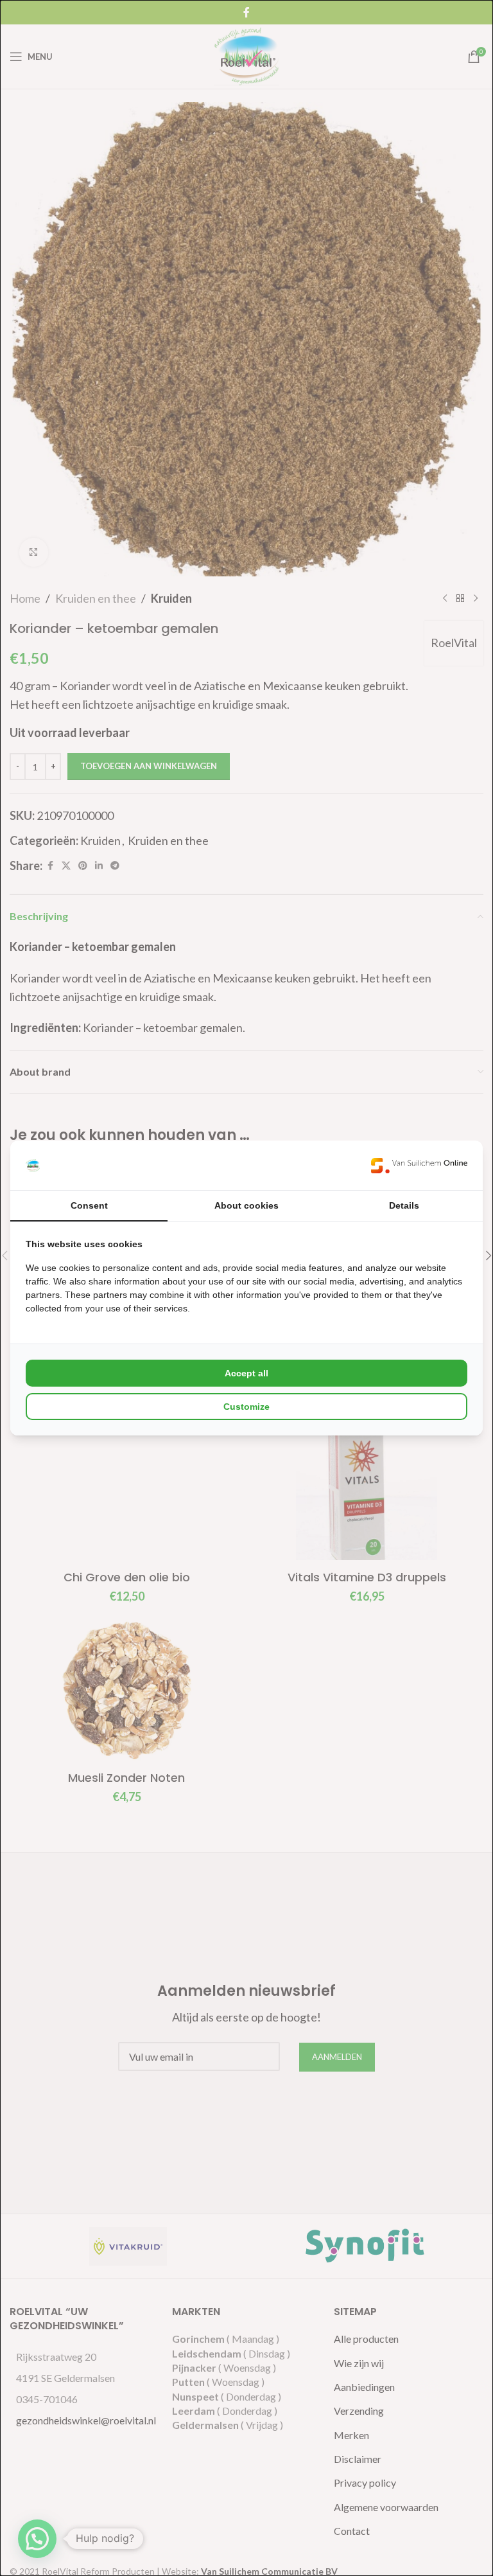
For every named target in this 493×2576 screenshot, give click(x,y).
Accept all (246, 1373)
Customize (246, 1407)
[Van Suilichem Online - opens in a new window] (419, 1165)
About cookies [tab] (246, 1205)
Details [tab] (404, 1205)
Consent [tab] (89, 1205)
